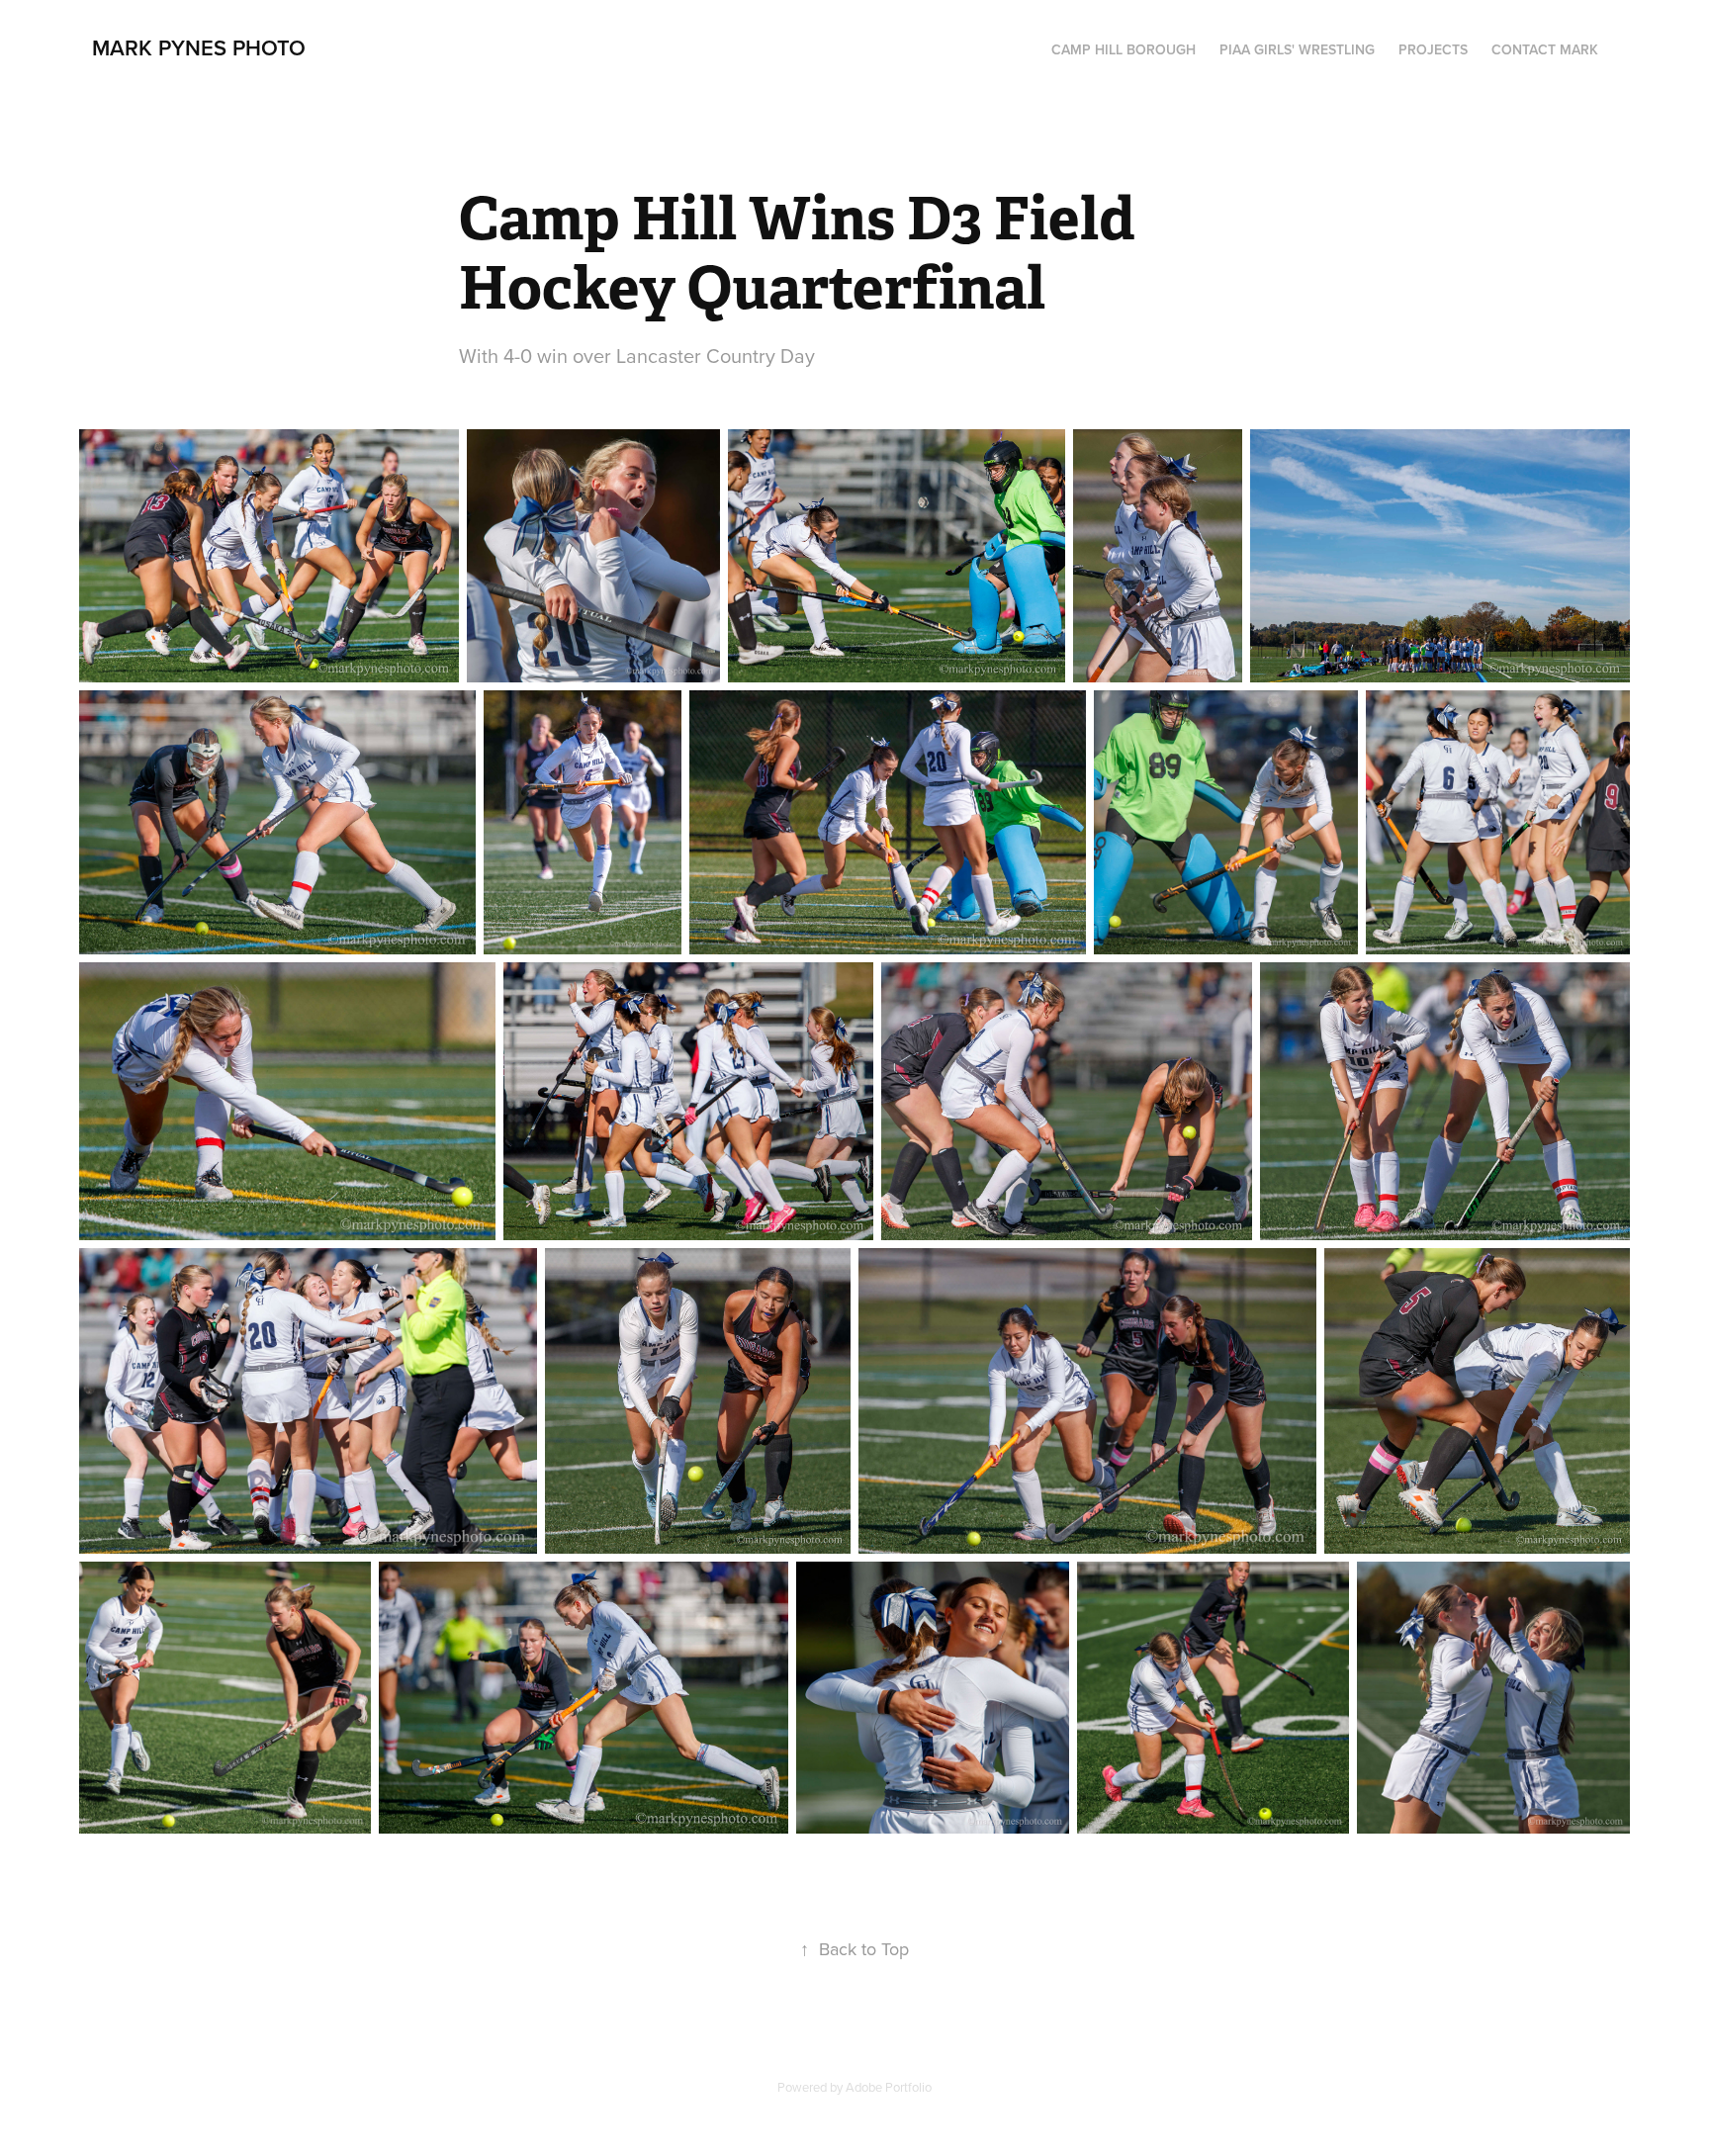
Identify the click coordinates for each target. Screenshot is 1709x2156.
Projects (1433, 49)
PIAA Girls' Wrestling (1297, 49)
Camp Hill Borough (1124, 49)
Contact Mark (1545, 49)
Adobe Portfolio (889, 2087)
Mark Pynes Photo (199, 47)
